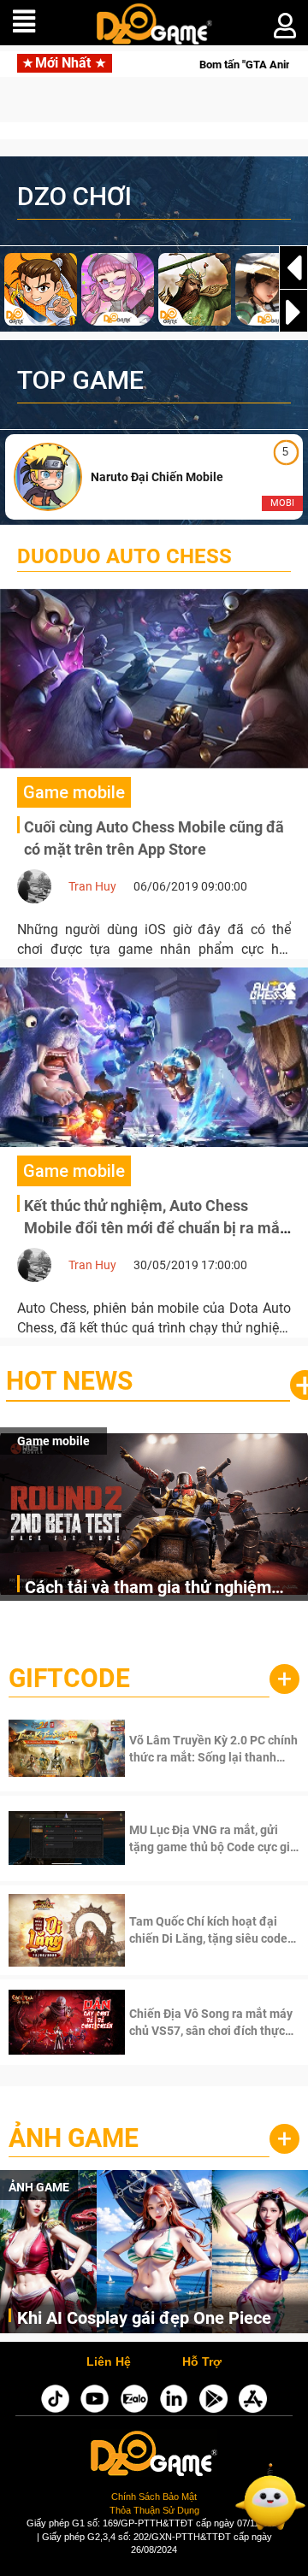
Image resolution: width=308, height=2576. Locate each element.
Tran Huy (92, 886)
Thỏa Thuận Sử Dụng (154, 2510)
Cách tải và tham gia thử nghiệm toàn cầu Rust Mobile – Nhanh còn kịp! (156, 1588)
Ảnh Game (74, 2138)
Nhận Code (192, 1749)
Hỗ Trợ (202, 2362)
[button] (293, 312)
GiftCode (69, 1678)
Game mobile (53, 1441)
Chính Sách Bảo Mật (154, 2497)
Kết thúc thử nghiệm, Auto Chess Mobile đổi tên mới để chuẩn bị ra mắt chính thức (154, 1227)
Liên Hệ (109, 2362)
